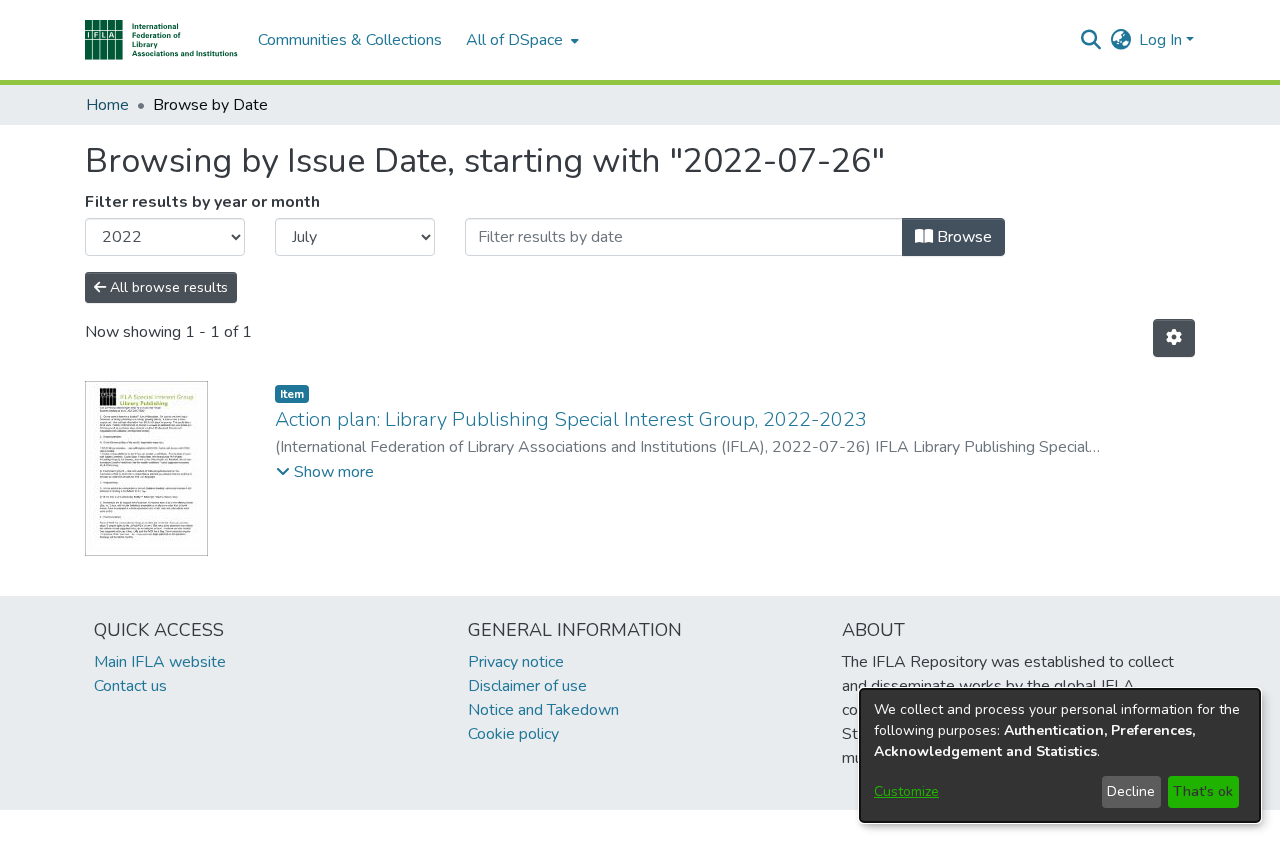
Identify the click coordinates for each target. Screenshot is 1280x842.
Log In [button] (1162, 40)
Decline (1131, 791)
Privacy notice (516, 662)
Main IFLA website (160, 662)
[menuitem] (520, 40)
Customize (906, 791)
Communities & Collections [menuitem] (350, 40)
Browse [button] (962, 237)
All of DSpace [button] (514, 40)
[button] (161, 40)
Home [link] (107, 105)
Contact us (130, 686)
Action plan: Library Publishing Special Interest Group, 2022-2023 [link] (571, 419)
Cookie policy (513, 734)
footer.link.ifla (551, 826)
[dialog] (1060, 755)
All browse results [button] (167, 287)
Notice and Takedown (543, 710)
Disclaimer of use (527, 686)
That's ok (1203, 791)
